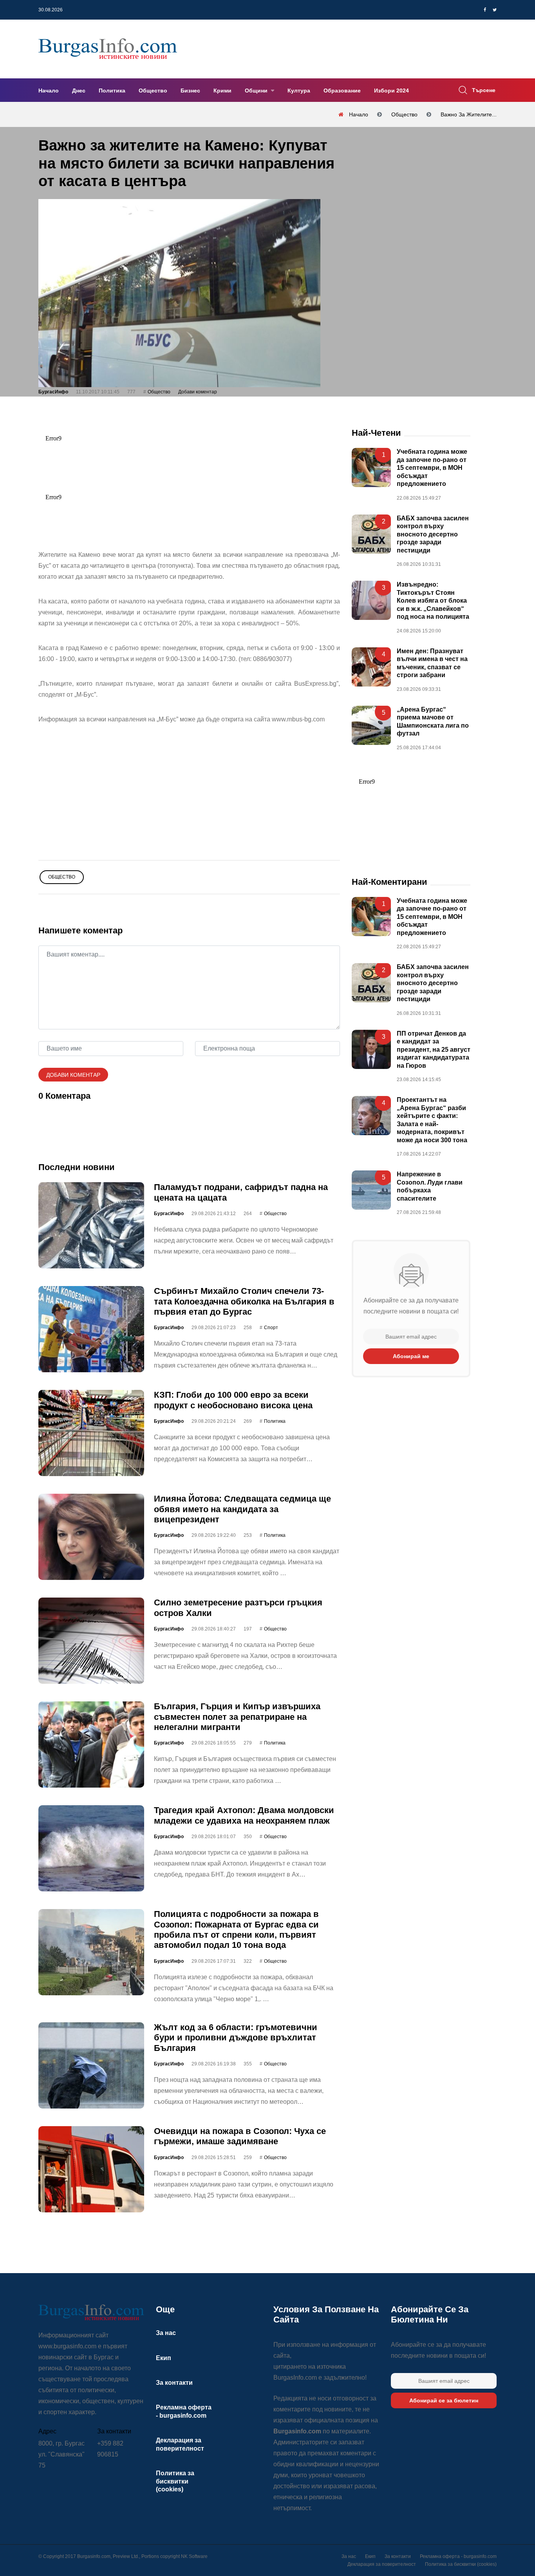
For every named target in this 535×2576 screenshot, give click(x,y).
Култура (299, 91)
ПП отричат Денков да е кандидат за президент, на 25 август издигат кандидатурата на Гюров (434, 1050)
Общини (257, 91)
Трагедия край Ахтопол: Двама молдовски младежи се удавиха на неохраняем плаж (244, 1815)
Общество (153, 91)
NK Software (194, 2556)
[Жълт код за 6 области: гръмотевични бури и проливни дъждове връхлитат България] (91, 2065)
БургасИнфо (53, 392)
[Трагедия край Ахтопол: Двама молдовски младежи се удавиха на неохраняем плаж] (91, 1848)
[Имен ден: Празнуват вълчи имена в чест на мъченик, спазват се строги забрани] (371, 667)
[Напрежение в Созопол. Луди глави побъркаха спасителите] (371, 1190)
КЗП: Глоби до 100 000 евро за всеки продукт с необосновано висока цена (233, 1400)
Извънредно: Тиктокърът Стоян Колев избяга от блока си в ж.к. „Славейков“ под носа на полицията (433, 601)
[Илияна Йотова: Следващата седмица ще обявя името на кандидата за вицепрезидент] (91, 1537)
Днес (79, 91)
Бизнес (190, 91)
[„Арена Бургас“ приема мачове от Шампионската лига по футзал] (371, 725)
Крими (222, 91)
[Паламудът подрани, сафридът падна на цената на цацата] (91, 1225)
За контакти (174, 2383)
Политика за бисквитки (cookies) (175, 2481)
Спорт (271, 1328)
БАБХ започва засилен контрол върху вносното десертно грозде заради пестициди (433, 534)
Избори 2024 (391, 91)
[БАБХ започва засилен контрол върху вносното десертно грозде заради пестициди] (371, 534)
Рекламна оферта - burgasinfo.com (458, 2556)
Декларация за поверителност (382, 2564)
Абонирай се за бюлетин (444, 2400)
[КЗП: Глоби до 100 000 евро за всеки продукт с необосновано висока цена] (91, 1433)
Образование (342, 91)
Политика (112, 91)
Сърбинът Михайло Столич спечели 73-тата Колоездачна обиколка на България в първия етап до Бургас (244, 1301)
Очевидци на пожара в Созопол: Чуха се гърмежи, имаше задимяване (240, 2136)
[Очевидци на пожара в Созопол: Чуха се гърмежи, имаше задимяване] (91, 2169)
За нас (166, 2333)
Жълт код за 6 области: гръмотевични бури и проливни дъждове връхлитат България (236, 2038)
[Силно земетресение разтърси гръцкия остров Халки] (91, 1641)
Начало (49, 91)
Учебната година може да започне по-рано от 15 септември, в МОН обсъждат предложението (432, 468)
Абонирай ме (411, 1356)
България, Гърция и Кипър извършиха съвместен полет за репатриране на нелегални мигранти (237, 1717)
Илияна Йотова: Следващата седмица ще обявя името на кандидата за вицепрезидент (242, 1509)
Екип (164, 2358)
